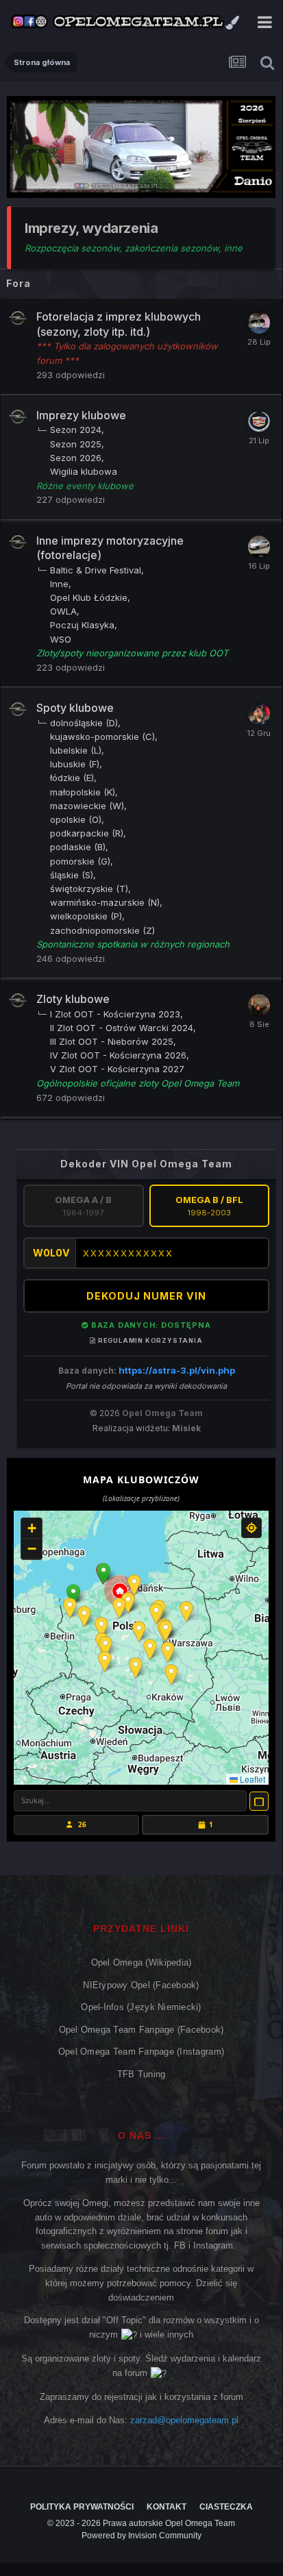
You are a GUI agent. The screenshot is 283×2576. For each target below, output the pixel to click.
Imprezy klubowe (81, 415)
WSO (61, 639)
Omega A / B (83, 1206)
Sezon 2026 (76, 458)
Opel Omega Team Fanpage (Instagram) (141, 2052)
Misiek (186, 1428)
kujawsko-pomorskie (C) (102, 736)
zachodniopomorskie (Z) (102, 930)
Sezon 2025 (76, 444)
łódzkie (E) (72, 778)
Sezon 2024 (76, 430)
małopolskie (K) (83, 792)
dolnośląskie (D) (84, 723)
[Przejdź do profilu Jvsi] (259, 547)
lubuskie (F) (75, 764)
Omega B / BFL (209, 1206)
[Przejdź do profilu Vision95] (259, 714)
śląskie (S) (72, 875)
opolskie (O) (76, 819)
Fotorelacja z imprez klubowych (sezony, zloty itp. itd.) (119, 324)
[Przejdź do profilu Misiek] (259, 421)
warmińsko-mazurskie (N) (105, 902)
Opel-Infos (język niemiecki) (141, 2007)
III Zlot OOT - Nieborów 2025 (112, 1041)
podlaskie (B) (78, 847)
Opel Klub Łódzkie (89, 597)
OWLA (63, 611)
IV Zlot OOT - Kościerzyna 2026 (118, 1055)
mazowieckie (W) (87, 806)
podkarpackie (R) (87, 833)
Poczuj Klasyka (82, 625)
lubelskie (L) (76, 750)
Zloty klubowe (73, 999)
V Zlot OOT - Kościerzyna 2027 (117, 1069)
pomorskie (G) (80, 861)
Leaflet (251, 1779)
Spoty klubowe (75, 708)
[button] (103, 1574)
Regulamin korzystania (149, 1340)
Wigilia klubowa (84, 471)
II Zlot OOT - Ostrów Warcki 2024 (122, 1028)
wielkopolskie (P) (86, 916)
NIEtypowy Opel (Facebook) (141, 1985)
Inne (59, 584)
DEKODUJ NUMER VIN (146, 1296)
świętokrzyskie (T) (89, 889)
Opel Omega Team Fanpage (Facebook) (141, 2030)
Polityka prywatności (82, 2507)
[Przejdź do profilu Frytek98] (259, 323)
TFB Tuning (141, 2074)
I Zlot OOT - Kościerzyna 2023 (115, 1014)
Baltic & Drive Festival (96, 570)
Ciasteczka (226, 2507)
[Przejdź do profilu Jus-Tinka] (259, 1005)
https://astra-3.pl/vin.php (177, 1370)
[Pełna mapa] (259, 1801)
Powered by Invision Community (141, 2536)
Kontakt (167, 2507)
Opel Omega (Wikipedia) (141, 1962)
